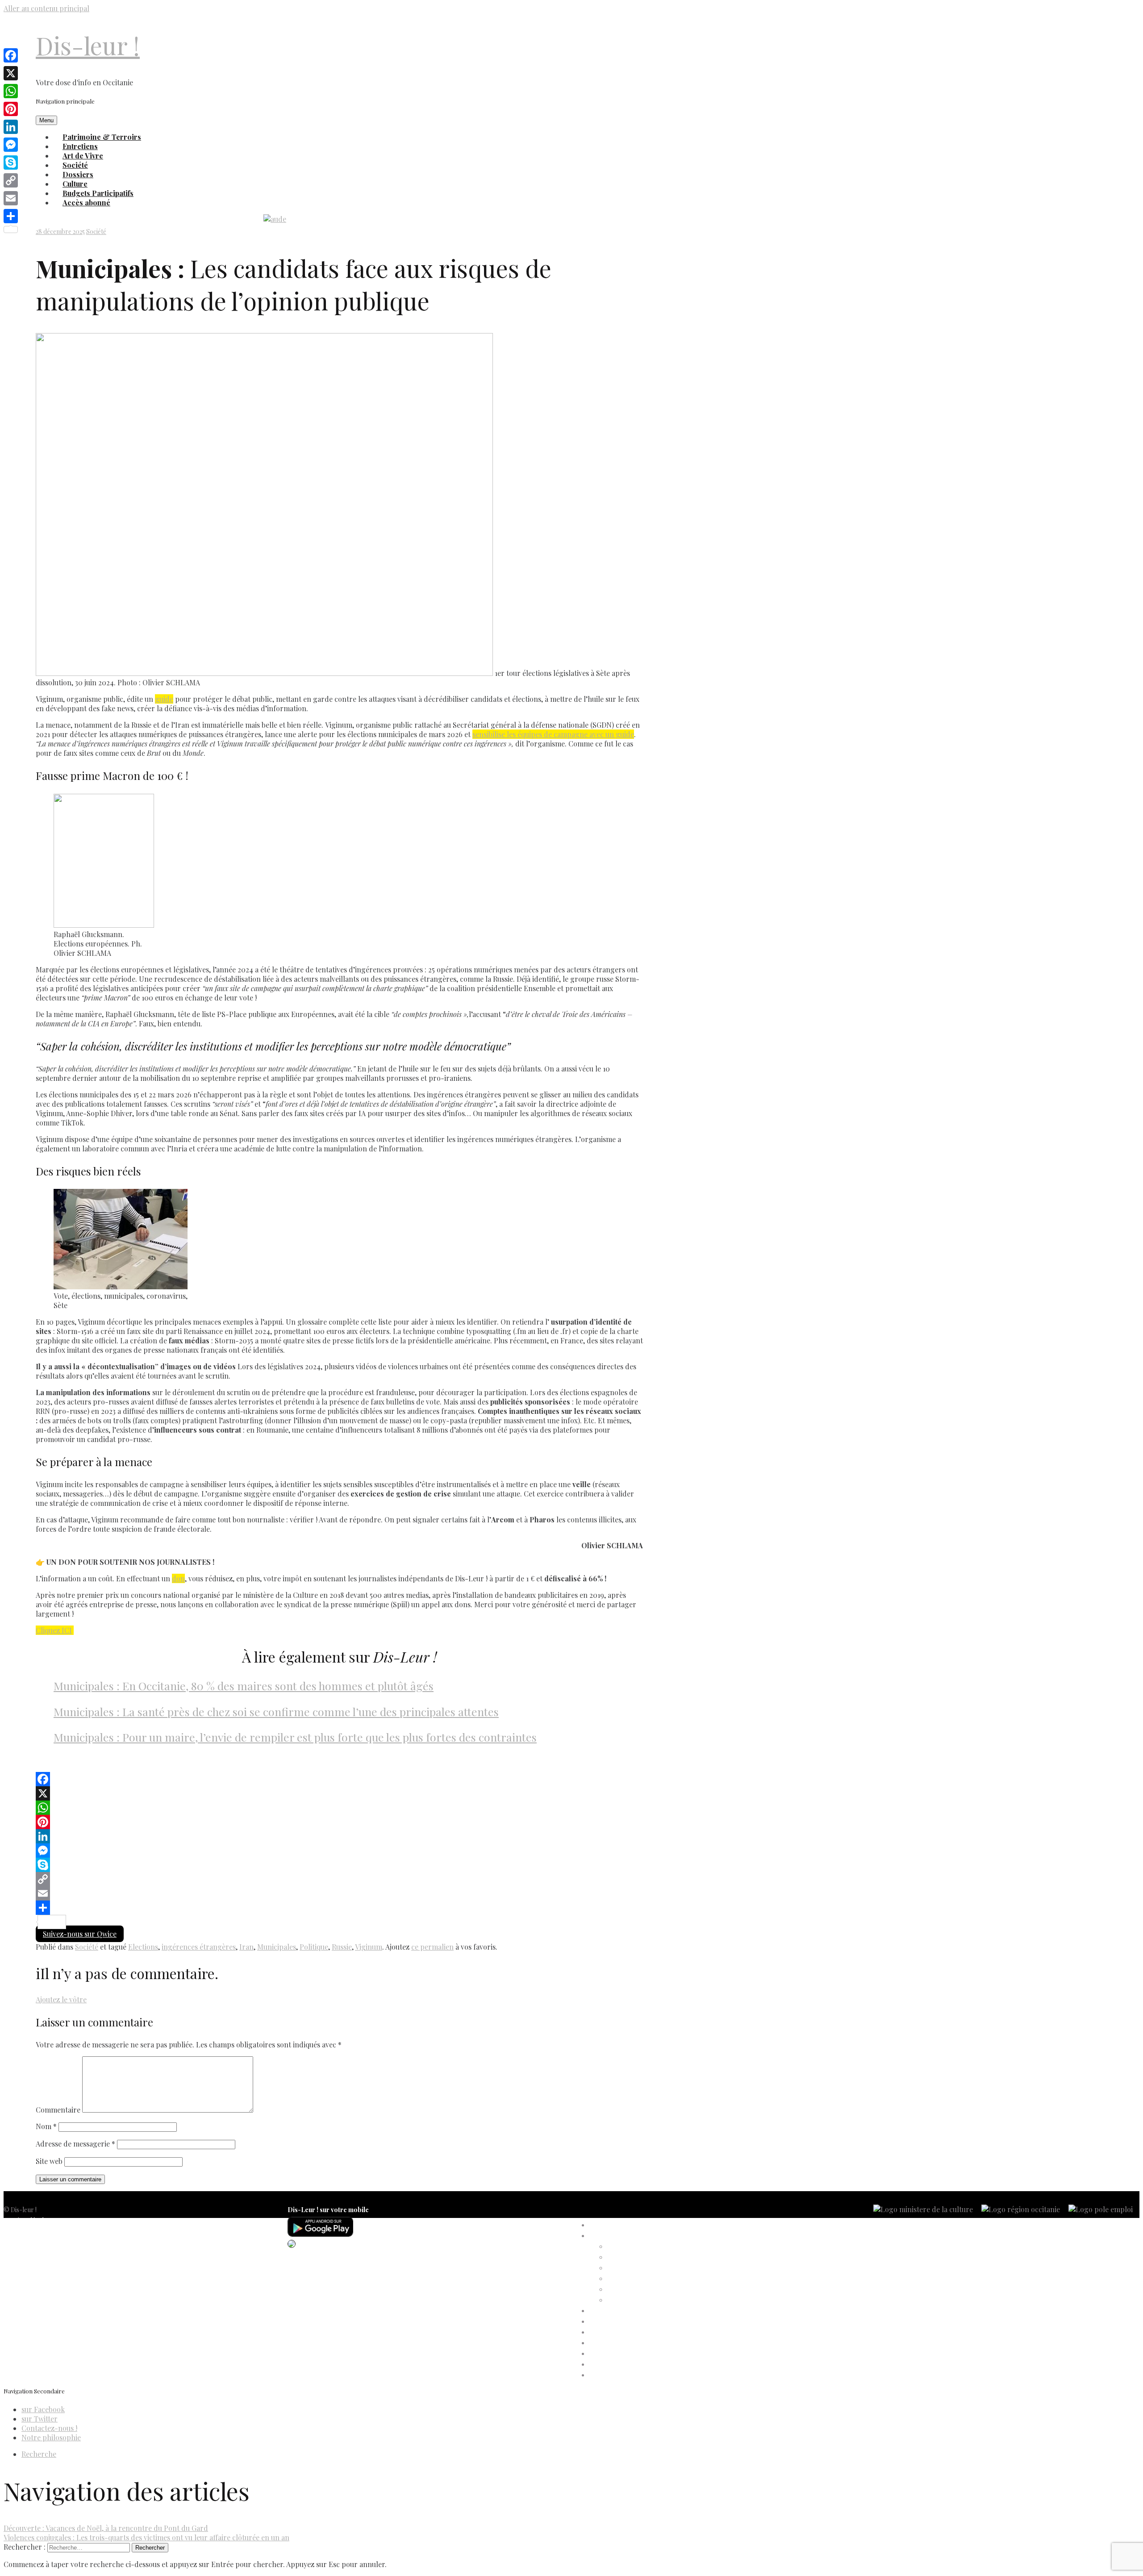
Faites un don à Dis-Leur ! (624, 2332)
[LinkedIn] (339, 1836)
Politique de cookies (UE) (38, 2242)
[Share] (339, 1908)
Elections (143, 1947)
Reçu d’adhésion (630, 2300)
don (178, 1578)
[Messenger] (339, 1851)
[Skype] (339, 1865)
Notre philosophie (51, 2437)
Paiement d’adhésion (636, 2290)
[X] (339, 1793)
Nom (46, 2126)
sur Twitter (40, 2419)
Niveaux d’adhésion (634, 2279)
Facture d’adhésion (634, 2268)
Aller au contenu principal (46, 8)
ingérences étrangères (199, 1947)
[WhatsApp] (339, 1808)
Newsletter (19, 2274)
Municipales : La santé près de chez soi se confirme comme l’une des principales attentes (276, 1711)
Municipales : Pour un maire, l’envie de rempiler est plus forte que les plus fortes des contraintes (295, 1737)
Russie (342, 1947)
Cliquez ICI (54, 1630)
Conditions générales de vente (45, 2253)
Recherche (39, 2454)
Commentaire (58, 2110)
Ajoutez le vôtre (61, 1999)
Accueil (599, 2225)
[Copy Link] (339, 1879)
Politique (314, 1947)
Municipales (277, 1947)
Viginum (369, 1947)
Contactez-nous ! (49, 2428)
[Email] (339, 1893)
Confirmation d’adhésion (642, 2257)
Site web (49, 2161)
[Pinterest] (339, 1822)
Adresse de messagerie (75, 2144)
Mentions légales (27, 2220)
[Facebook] (339, 1779)
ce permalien (432, 1947)
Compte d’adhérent (617, 2236)
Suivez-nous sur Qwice (80, 1934)
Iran (246, 1947)
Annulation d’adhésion (638, 2247)
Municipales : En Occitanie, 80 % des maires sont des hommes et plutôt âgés (244, 1686)
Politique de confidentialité (40, 2231)
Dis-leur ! (88, 45)
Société (96, 231)
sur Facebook (43, 2409)
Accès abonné (86, 202)
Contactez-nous (26, 2263)
